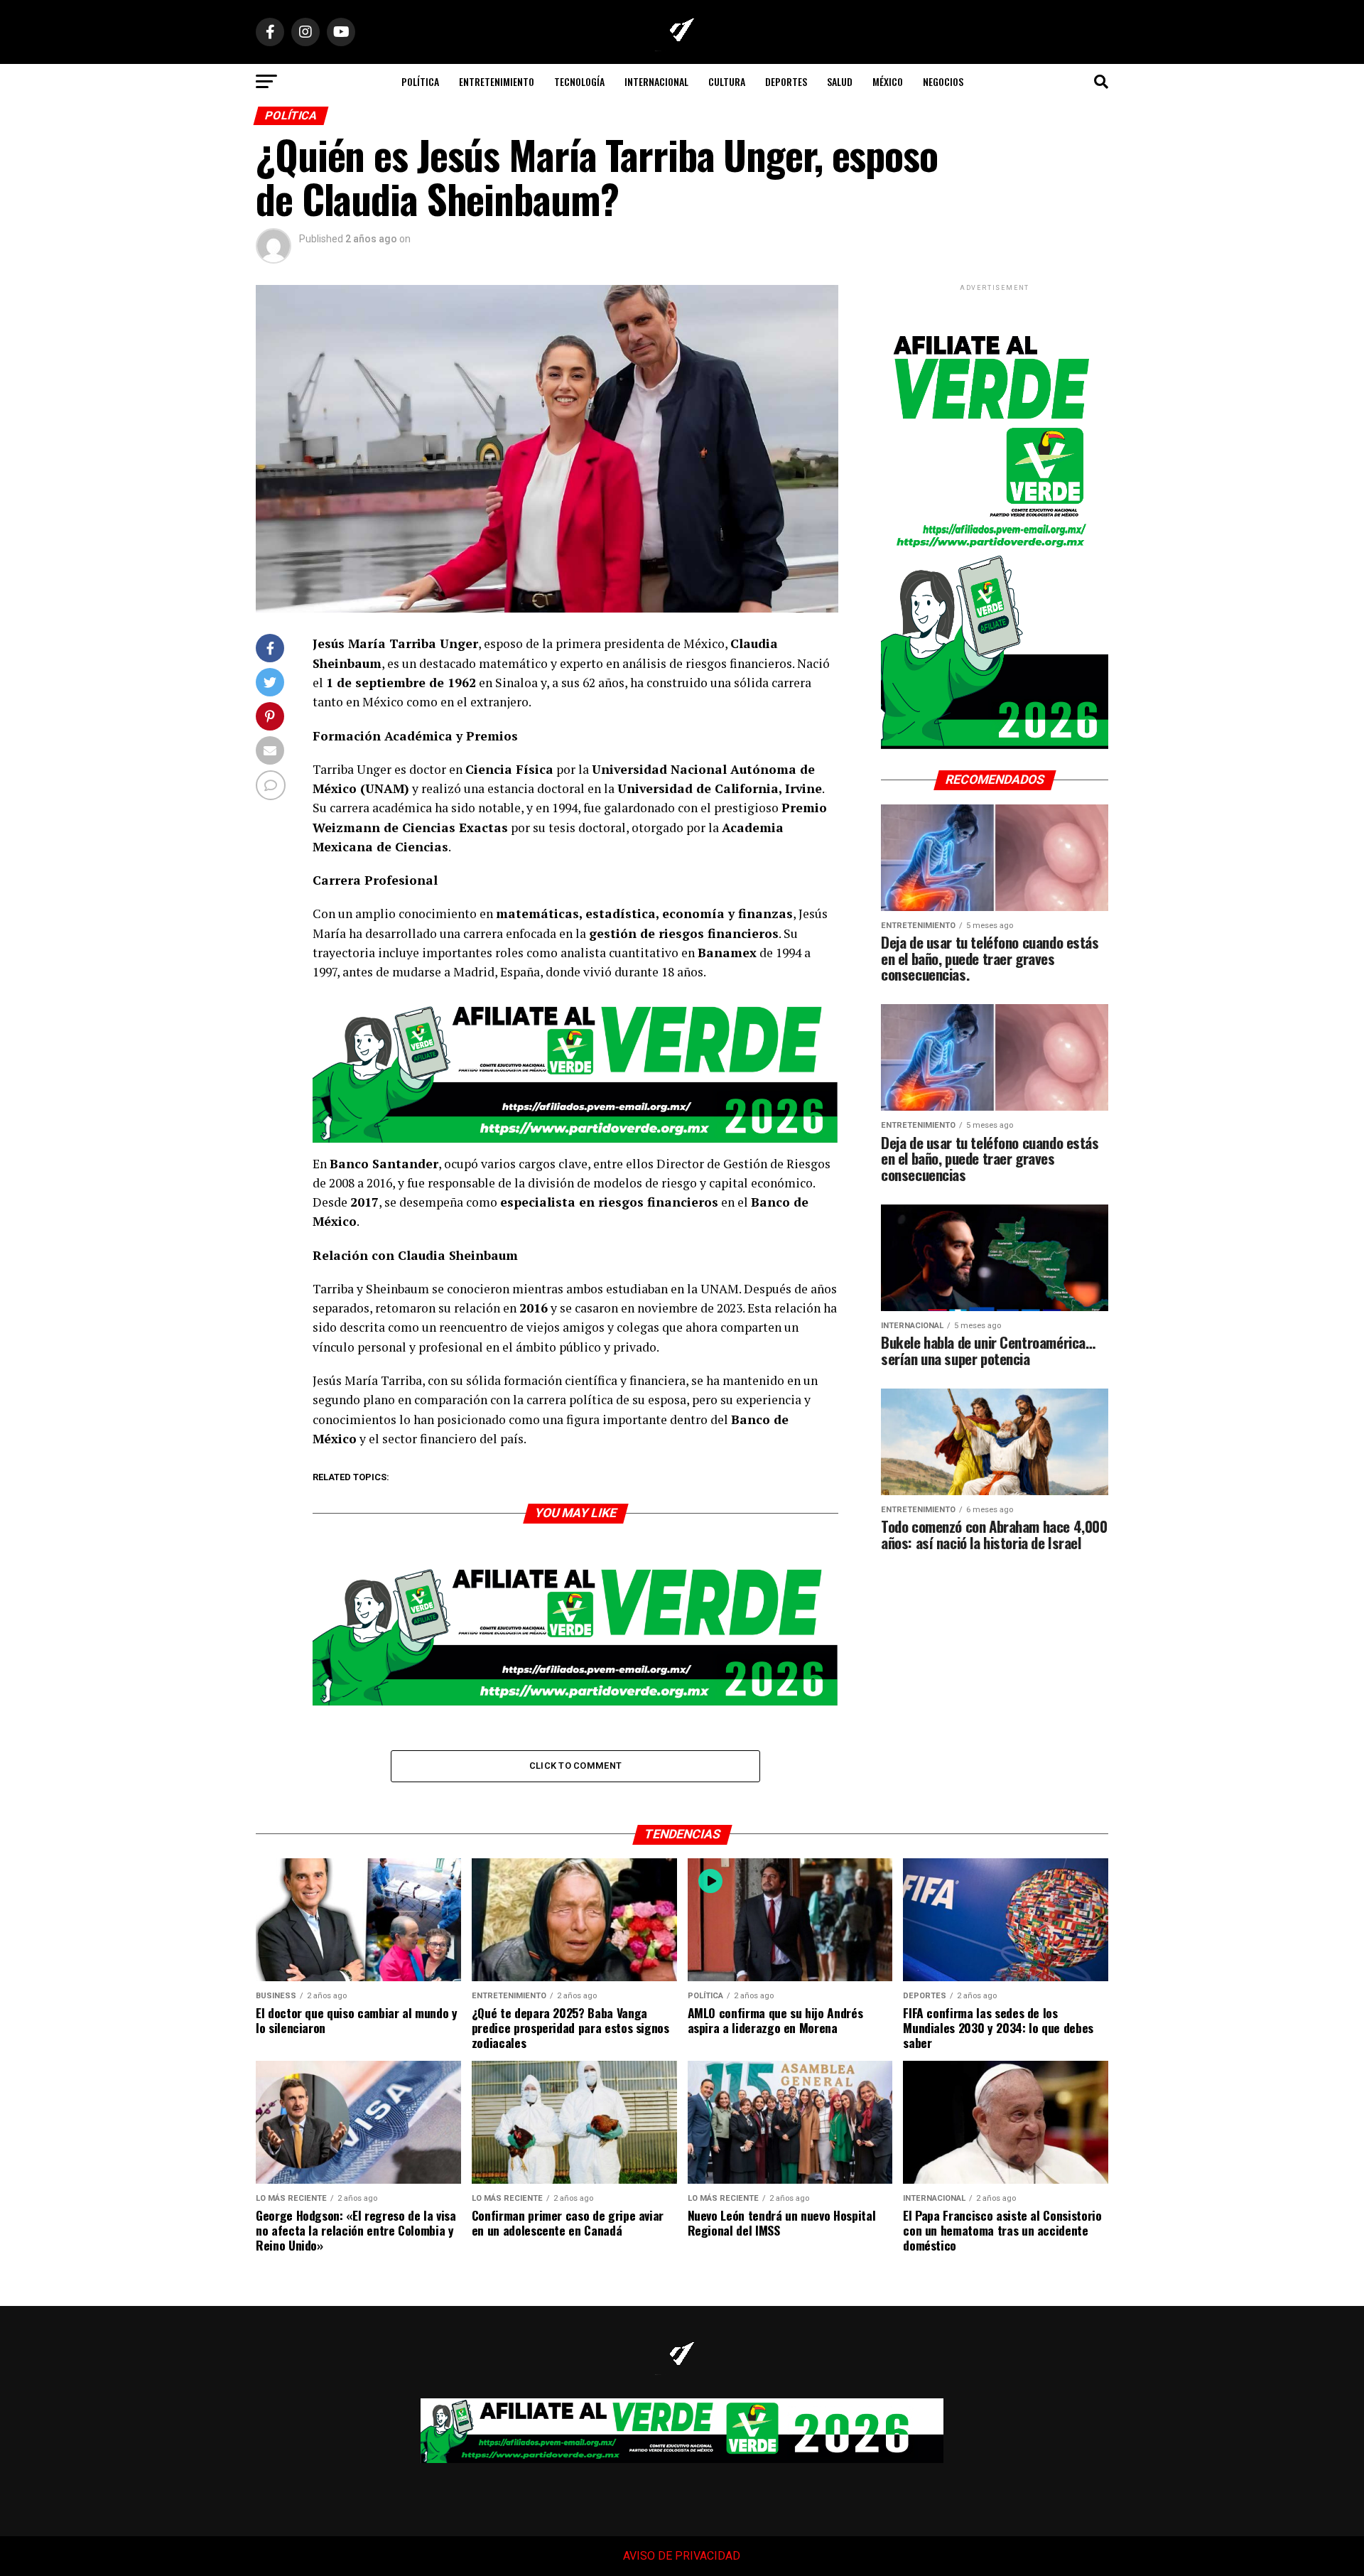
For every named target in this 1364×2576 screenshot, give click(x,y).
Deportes (786, 81)
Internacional (656, 81)
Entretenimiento (497, 81)
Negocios (943, 81)
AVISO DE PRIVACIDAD (681, 2556)
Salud (840, 81)
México (888, 81)
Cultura (727, 81)
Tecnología (579, 81)
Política (420, 81)
